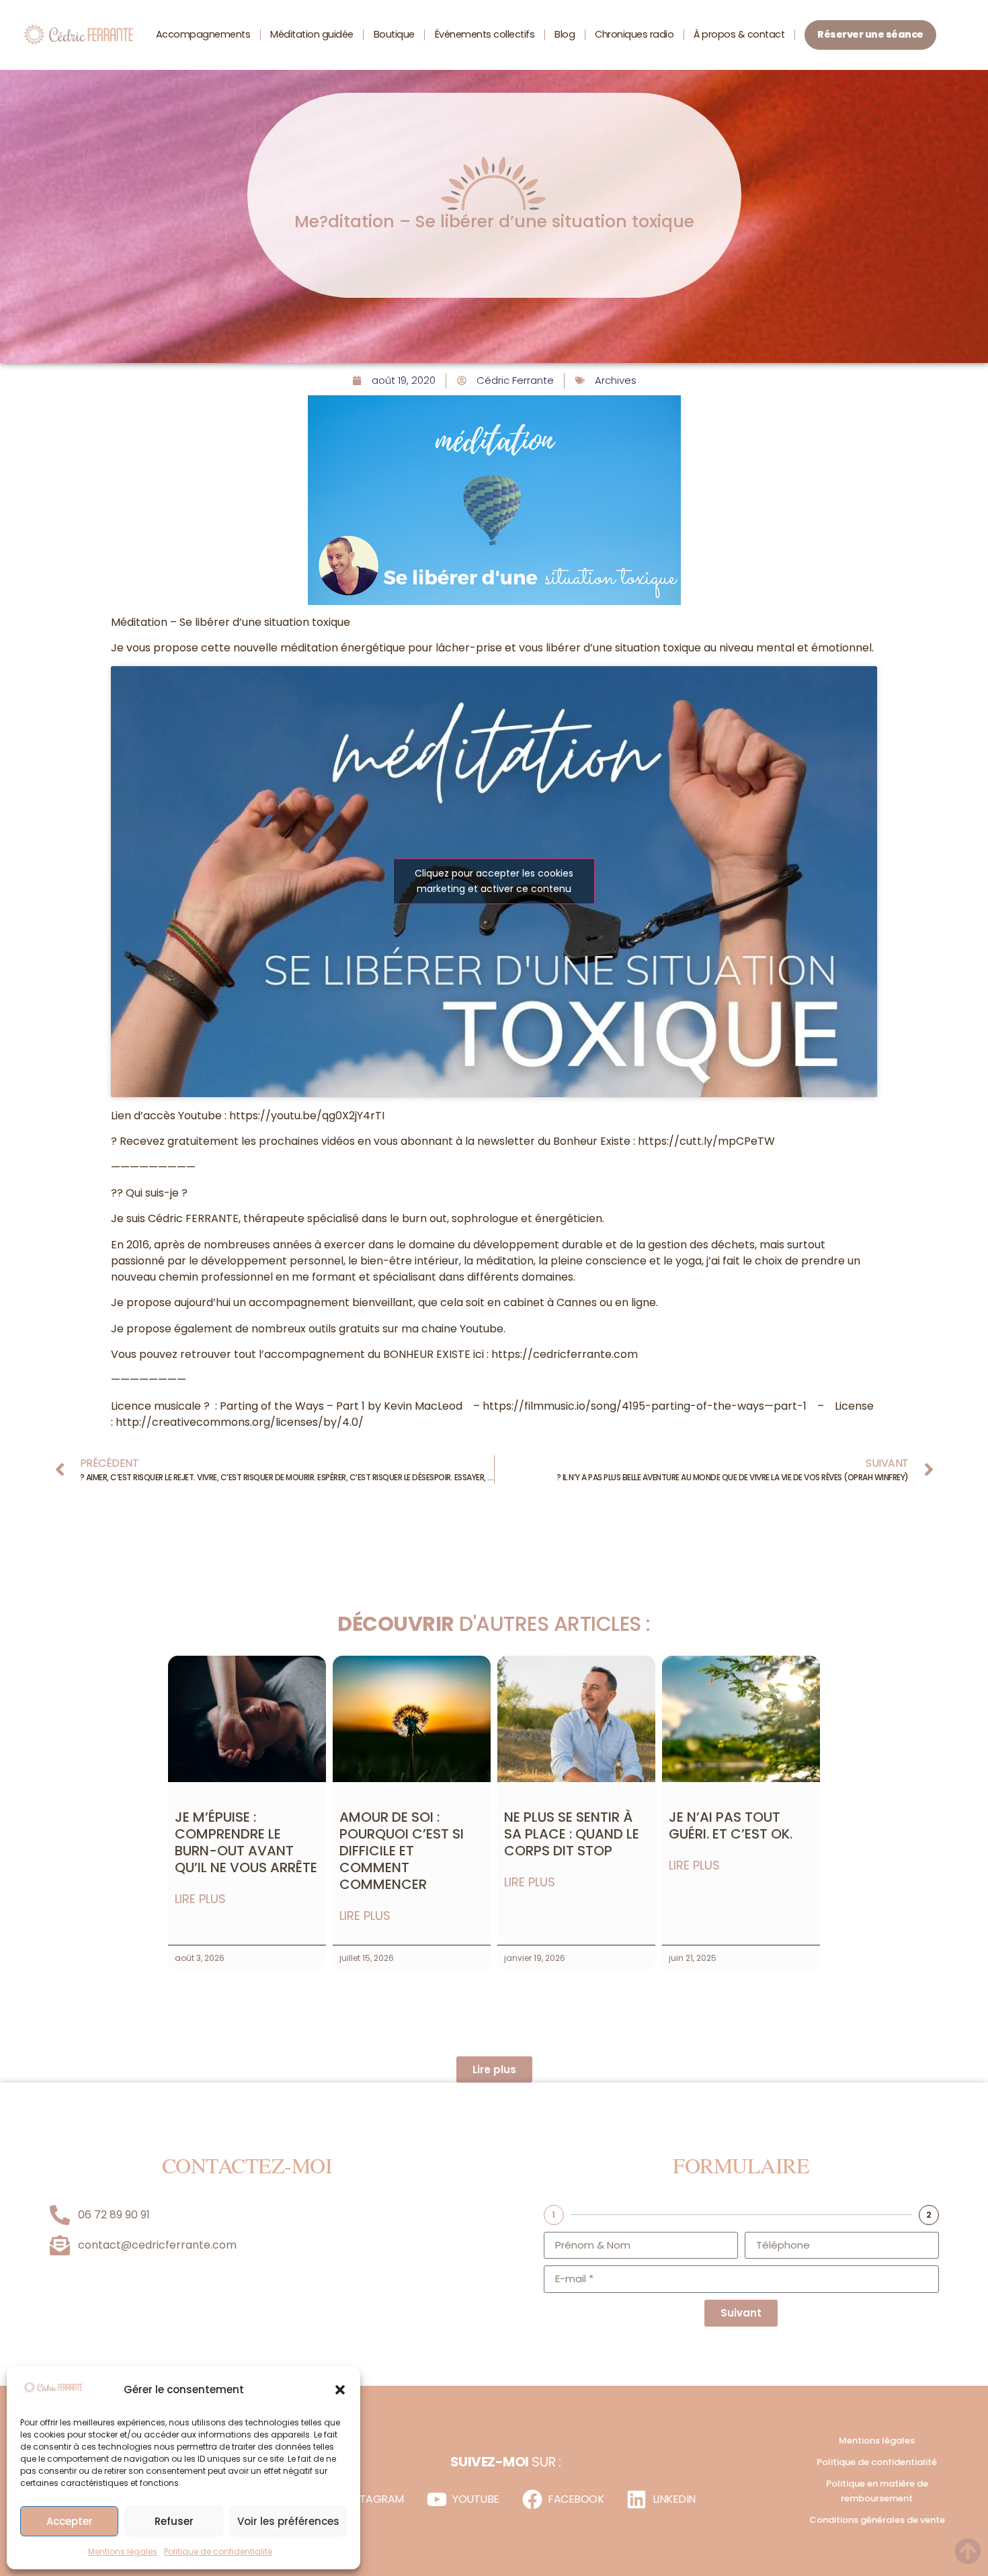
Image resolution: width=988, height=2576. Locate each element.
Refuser (174, 2521)
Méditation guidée (312, 34)
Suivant (741, 2313)
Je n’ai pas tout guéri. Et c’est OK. (731, 1825)
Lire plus (200, 1899)
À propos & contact (739, 34)
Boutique (394, 34)
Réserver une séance (870, 34)
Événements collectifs (485, 34)
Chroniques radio (634, 34)
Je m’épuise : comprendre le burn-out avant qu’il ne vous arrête (246, 1842)
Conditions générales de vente (877, 2520)
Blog (565, 34)
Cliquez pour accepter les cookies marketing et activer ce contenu (494, 881)
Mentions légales (123, 2551)
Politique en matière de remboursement (877, 2491)
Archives (616, 380)
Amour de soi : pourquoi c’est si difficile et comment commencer (402, 1851)
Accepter (70, 2521)
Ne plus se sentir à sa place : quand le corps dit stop (572, 1834)
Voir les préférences (288, 2521)
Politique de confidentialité (218, 2551)
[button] (340, 2390)
